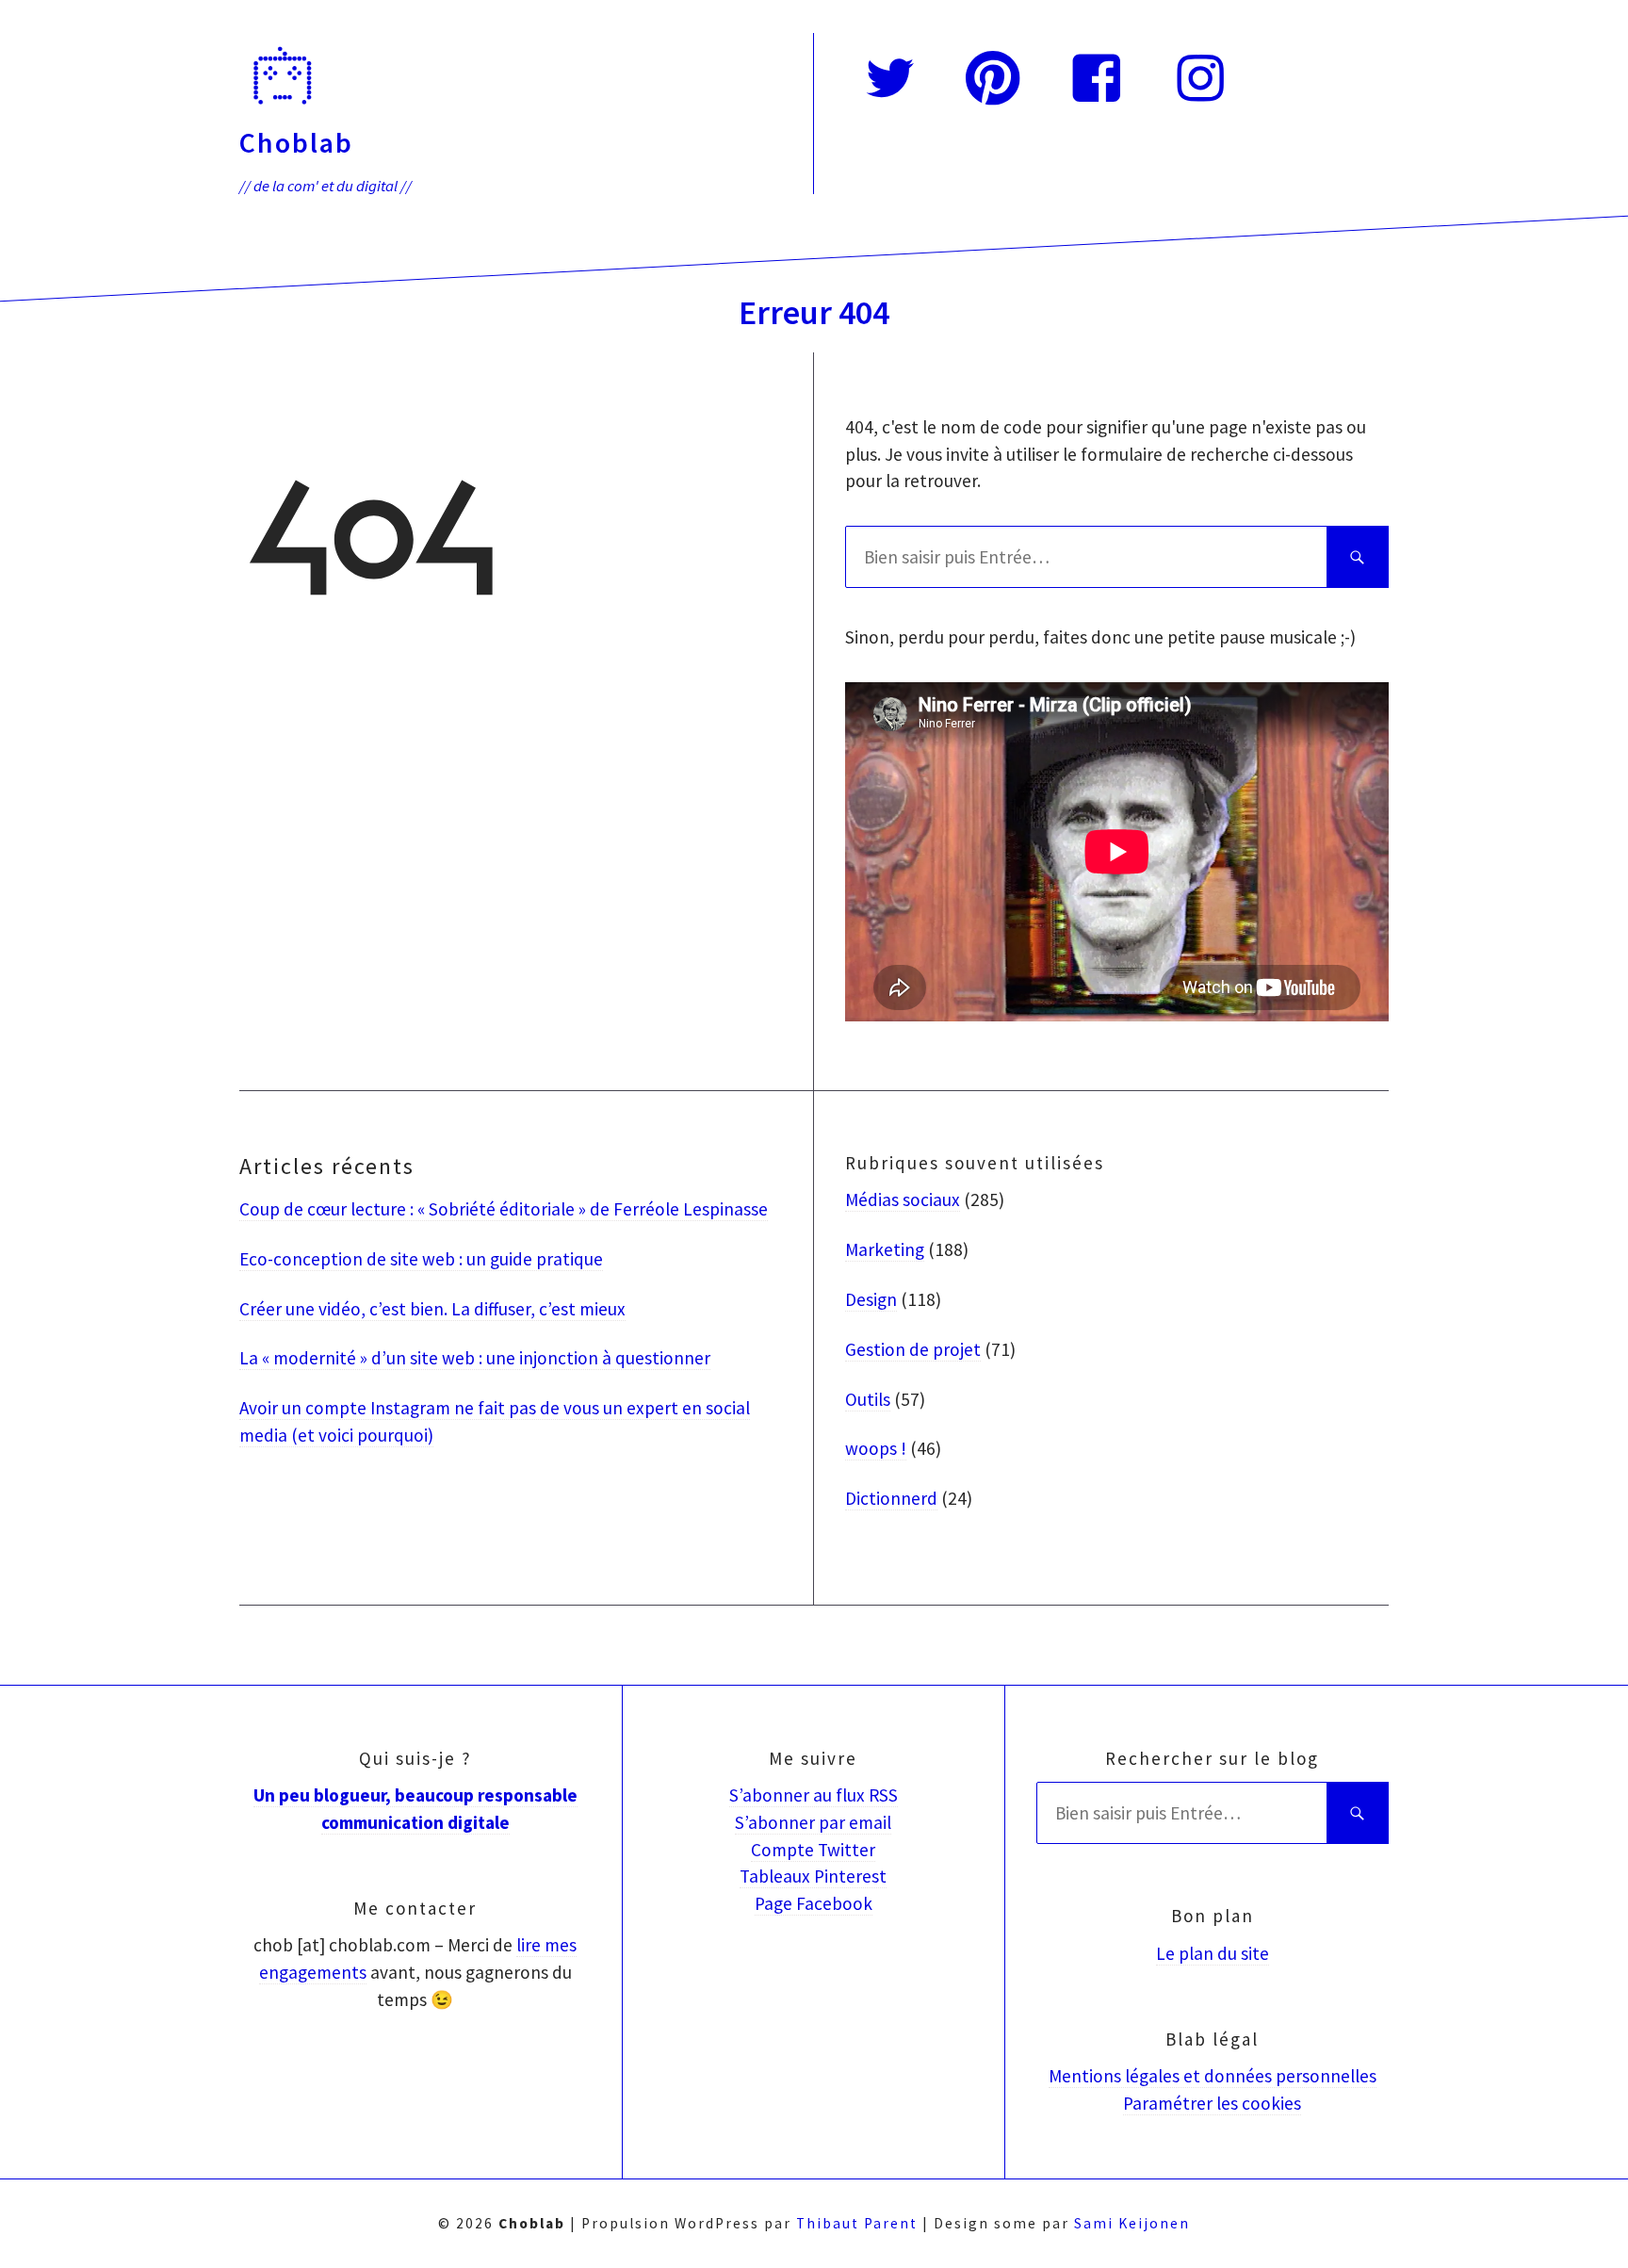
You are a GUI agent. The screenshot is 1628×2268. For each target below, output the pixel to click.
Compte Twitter (813, 1850)
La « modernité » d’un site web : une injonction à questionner (475, 1358)
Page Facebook (814, 1903)
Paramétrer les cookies (1212, 2103)
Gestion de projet (913, 1349)
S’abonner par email (813, 1822)
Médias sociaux (903, 1199)
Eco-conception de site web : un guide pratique (421, 1259)
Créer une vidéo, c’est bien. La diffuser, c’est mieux (432, 1309)
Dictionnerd (891, 1498)
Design (871, 1299)
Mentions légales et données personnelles (1213, 2076)
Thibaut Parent (857, 2223)
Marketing (885, 1249)
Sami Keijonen (1132, 2223)
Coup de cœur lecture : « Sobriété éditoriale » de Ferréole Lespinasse (504, 1209)
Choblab (296, 141)
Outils (868, 1399)
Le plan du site (1213, 1953)
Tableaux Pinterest (813, 1876)
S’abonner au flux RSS (814, 1795)
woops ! (876, 1448)
